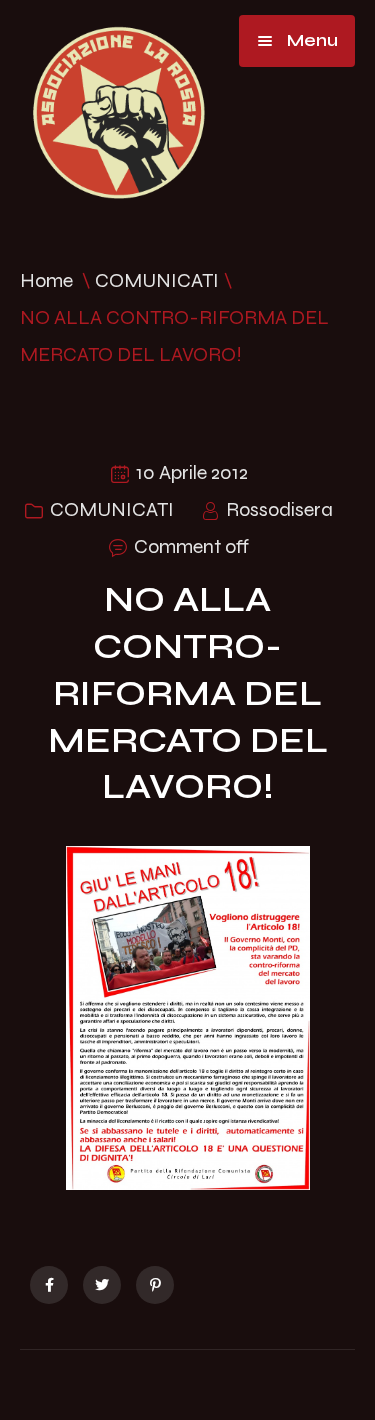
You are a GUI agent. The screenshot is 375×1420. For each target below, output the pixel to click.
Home (46, 280)
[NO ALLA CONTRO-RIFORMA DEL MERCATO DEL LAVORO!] (49, 1285)
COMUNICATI (157, 280)
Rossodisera (279, 509)
